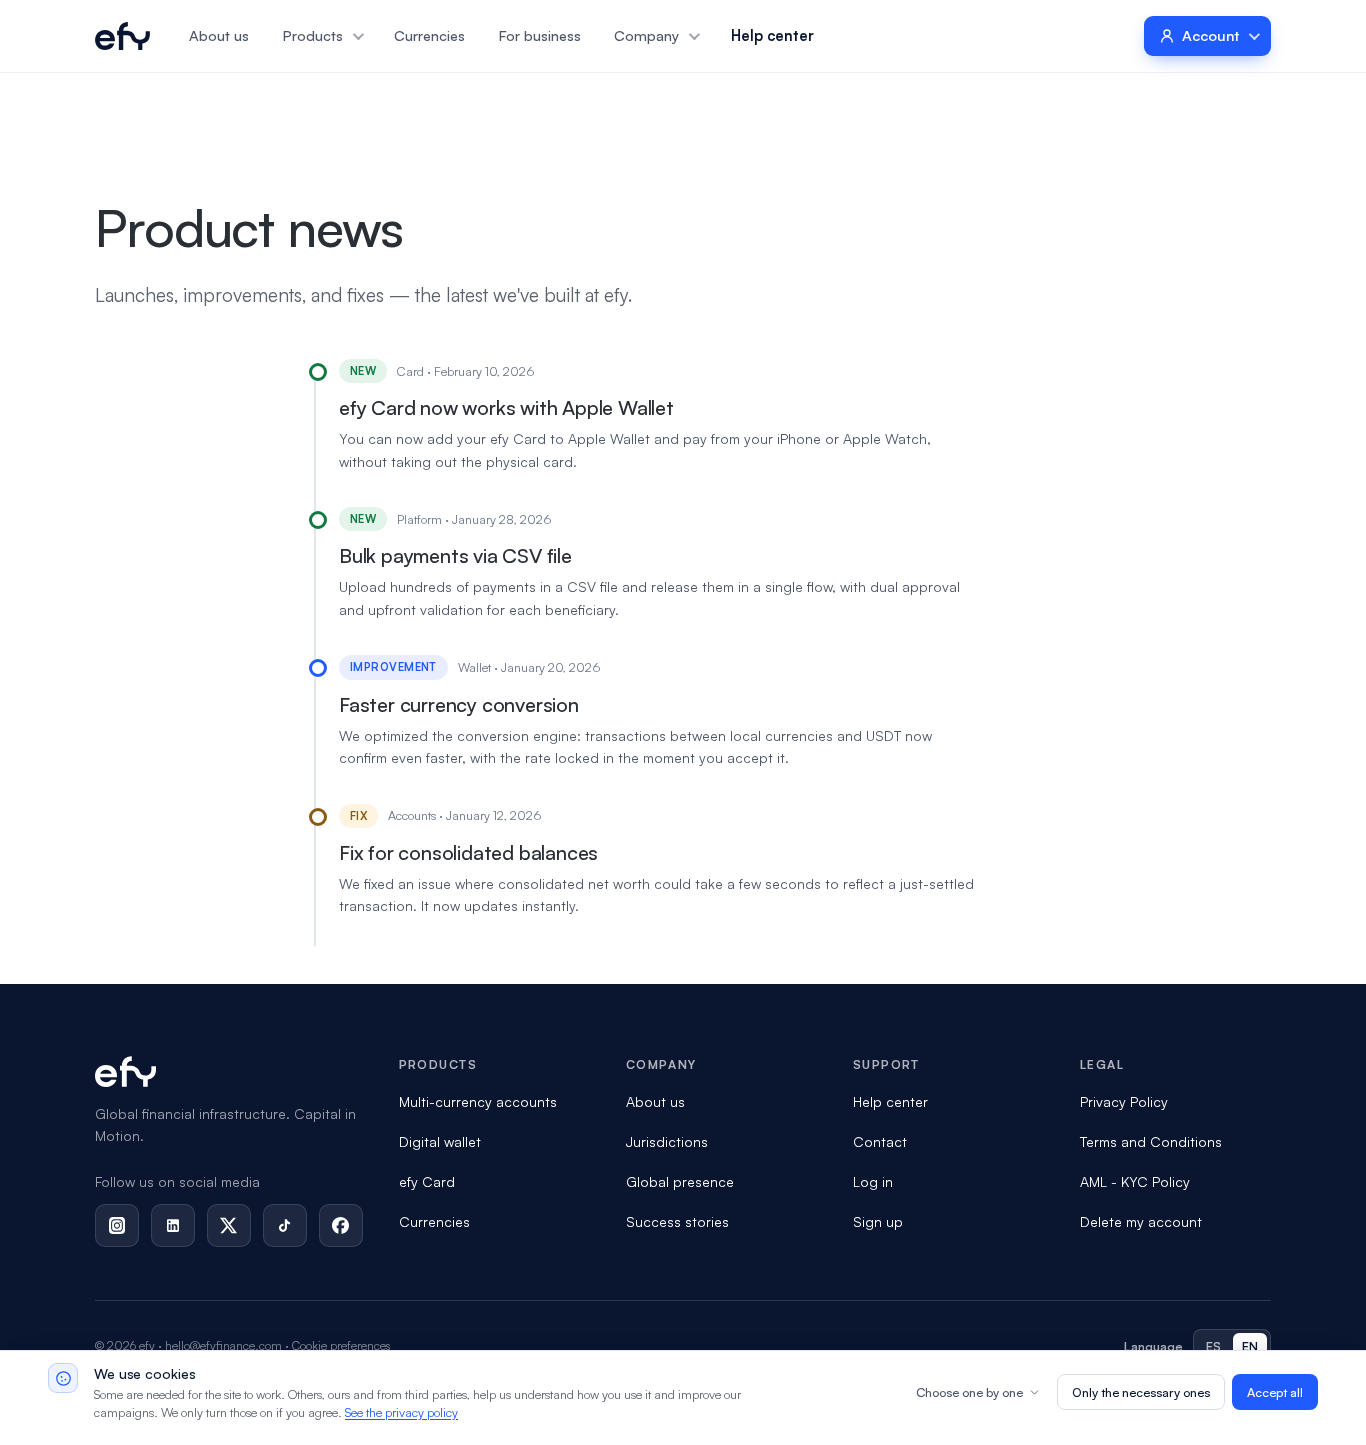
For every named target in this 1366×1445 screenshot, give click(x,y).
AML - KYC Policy (1135, 1181)
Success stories (677, 1221)
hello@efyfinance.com (223, 1345)
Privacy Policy (1124, 1101)
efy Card (427, 1181)
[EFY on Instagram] (117, 1226)
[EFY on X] (229, 1226)
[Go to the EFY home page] (122, 36)
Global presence (680, 1181)
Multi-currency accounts (478, 1101)
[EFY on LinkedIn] (173, 1226)
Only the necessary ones (1141, 1392)
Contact (880, 1141)
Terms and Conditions (1151, 1141)
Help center (772, 35)
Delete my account (1141, 1221)
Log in (873, 1181)
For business (540, 35)
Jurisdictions (667, 1141)
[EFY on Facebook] (341, 1226)
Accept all (1275, 1392)
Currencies (429, 35)
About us (219, 35)
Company (646, 35)
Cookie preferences (341, 1345)
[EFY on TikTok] (285, 1226)
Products (313, 35)
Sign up (878, 1221)
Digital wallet (440, 1141)
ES (1214, 1346)
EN (1250, 1346)
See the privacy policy (401, 1412)
